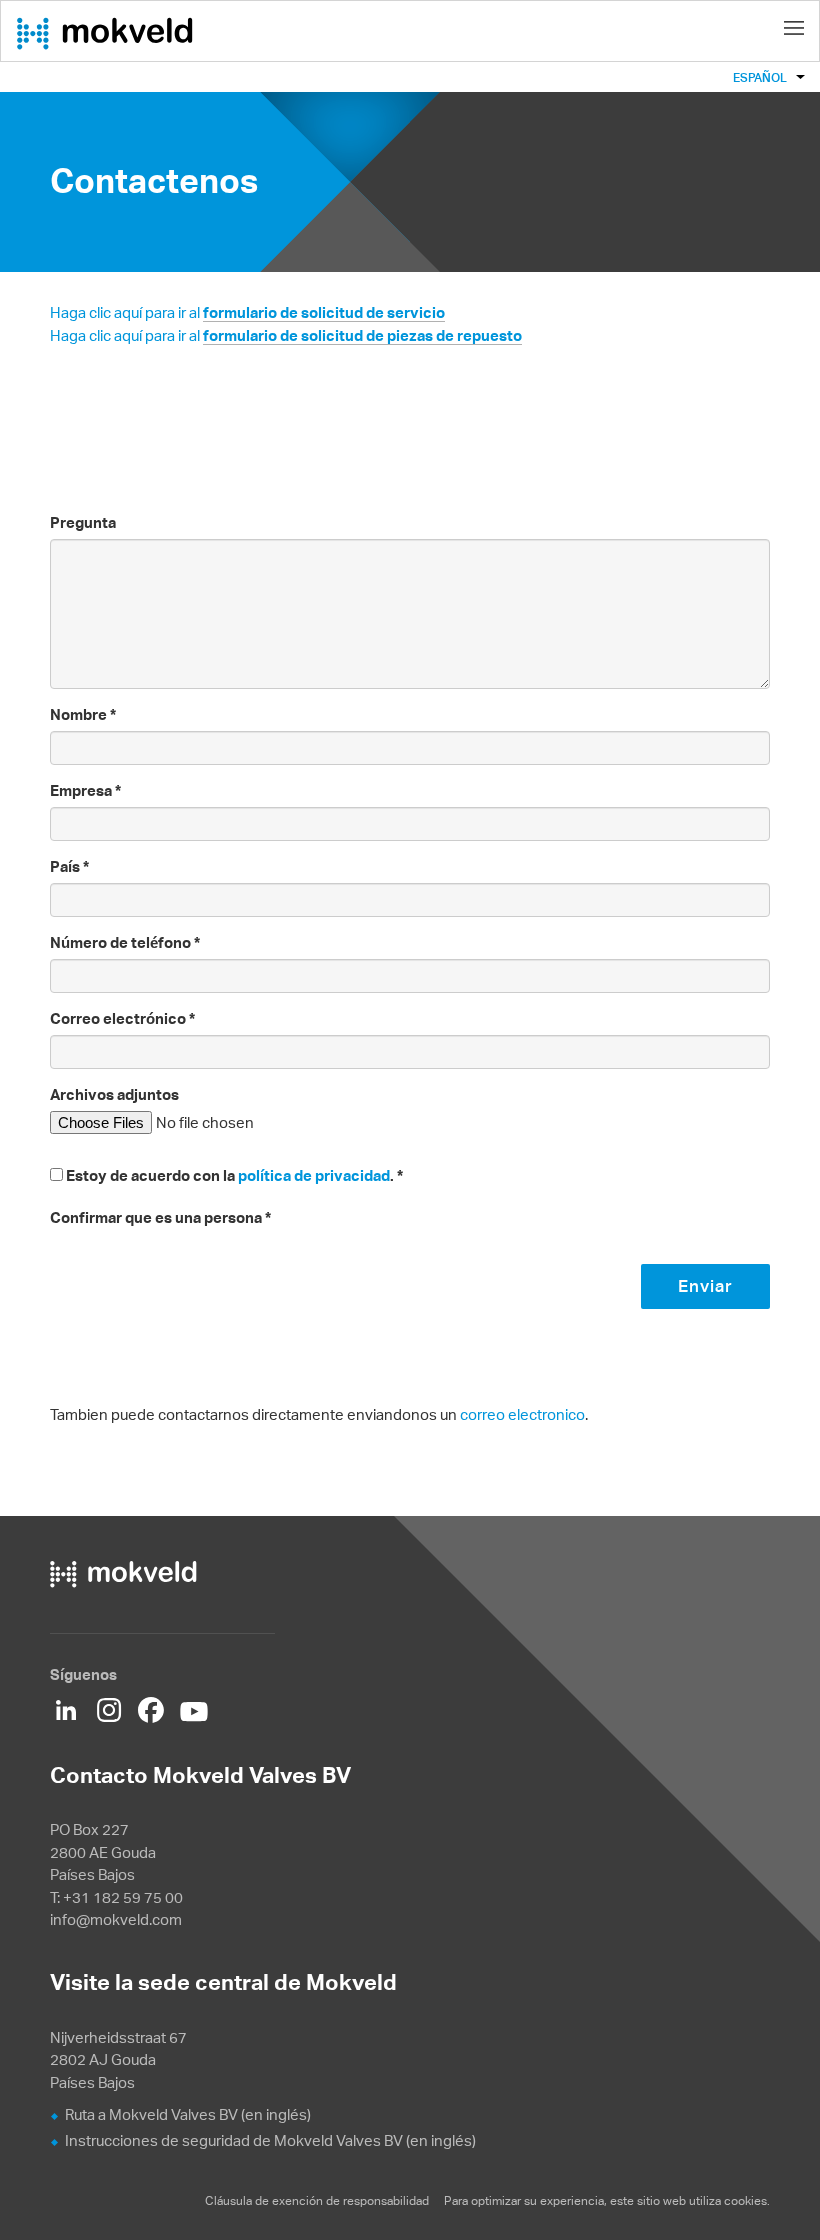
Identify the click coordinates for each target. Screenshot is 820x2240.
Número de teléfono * (125, 942)
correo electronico (522, 1414)
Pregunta (83, 522)
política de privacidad (314, 1175)
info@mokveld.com (116, 1919)
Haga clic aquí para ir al (247, 312)
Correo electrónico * (122, 1018)
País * (69, 866)
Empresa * (85, 790)
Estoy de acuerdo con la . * (234, 1175)
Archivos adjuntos (114, 1094)
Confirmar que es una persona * (160, 1217)
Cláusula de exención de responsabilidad (318, 2200)
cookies (745, 2200)
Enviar (705, 1286)
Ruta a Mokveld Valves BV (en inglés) (188, 2114)
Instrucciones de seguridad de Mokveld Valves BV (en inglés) (270, 2140)
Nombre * (83, 714)
